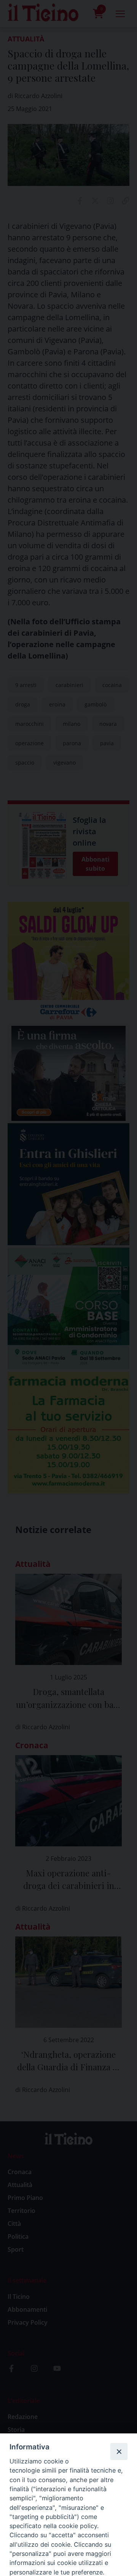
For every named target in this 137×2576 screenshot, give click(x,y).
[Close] (119, 2451)
